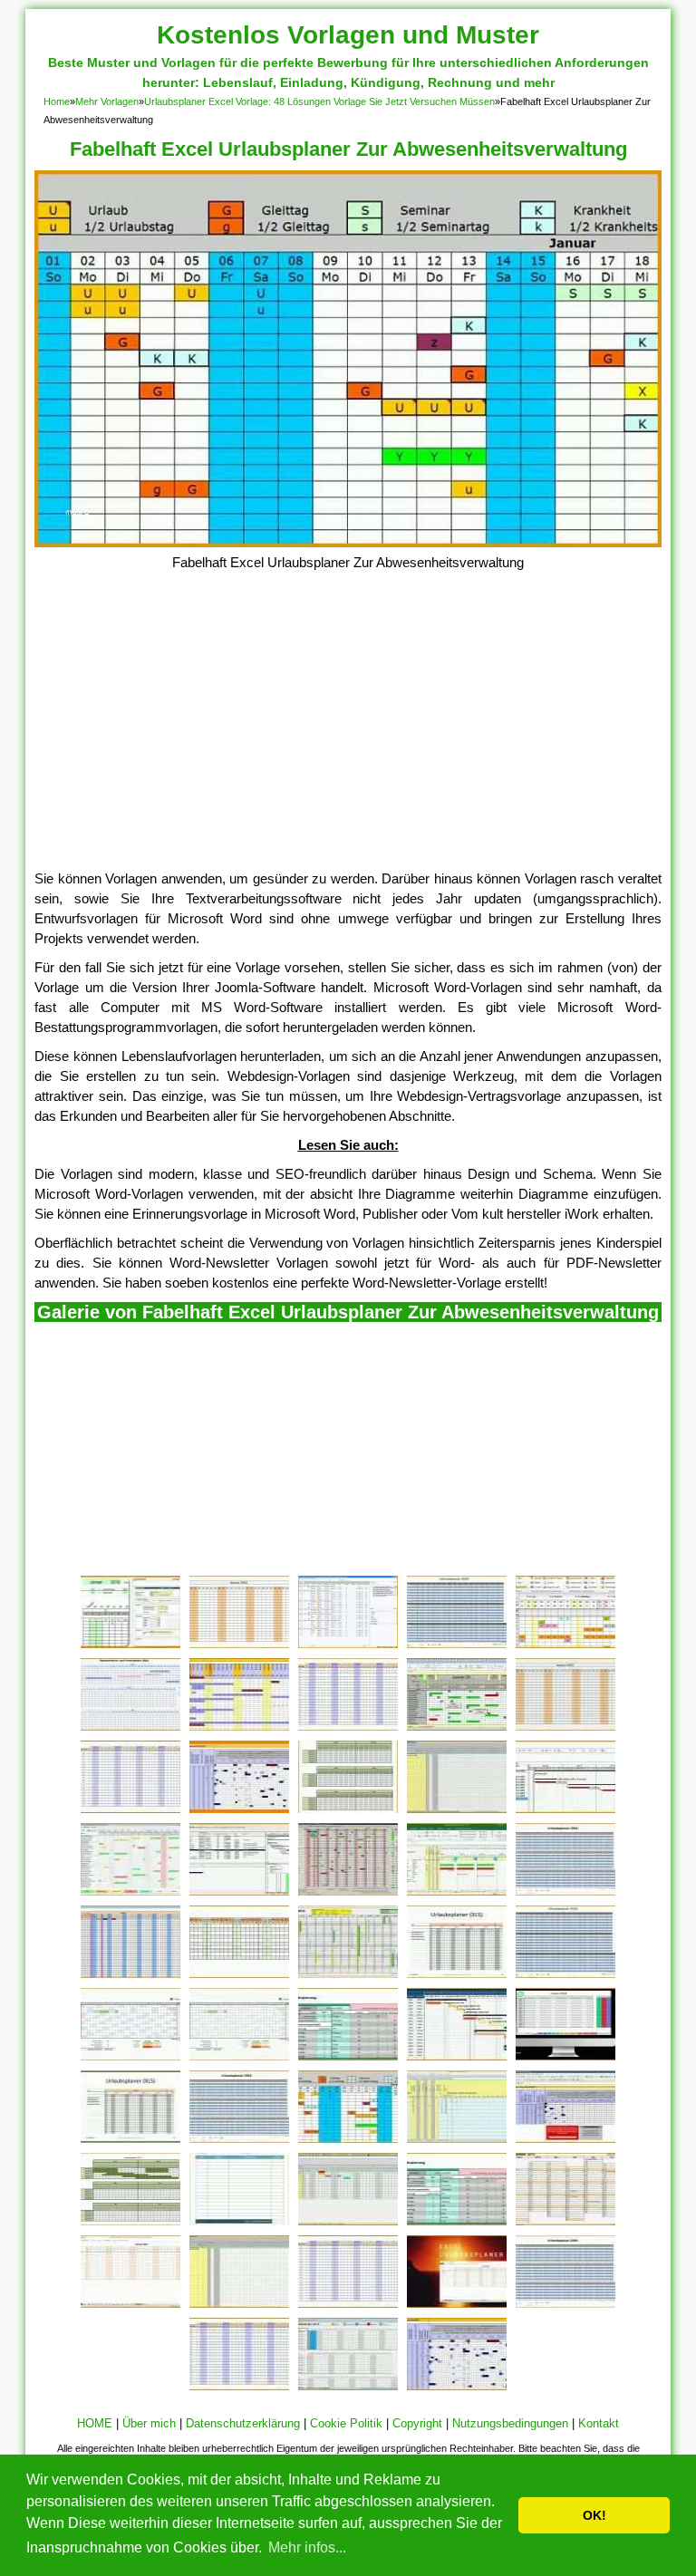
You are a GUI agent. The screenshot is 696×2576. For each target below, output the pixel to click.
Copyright (417, 2423)
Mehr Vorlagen (107, 101)
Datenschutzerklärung (243, 2423)
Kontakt (599, 2423)
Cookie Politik (346, 2423)
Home (57, 101)
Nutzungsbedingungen (510, 2423)
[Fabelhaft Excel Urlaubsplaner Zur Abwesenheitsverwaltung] (348, 542)
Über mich (149, 2423)
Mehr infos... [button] (307, 2547)
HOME (95, 2423)
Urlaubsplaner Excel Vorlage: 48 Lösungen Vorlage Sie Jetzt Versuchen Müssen (319, 101)
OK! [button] (594, 2515)
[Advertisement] (348, 733)
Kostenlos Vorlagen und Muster (348, 35)
